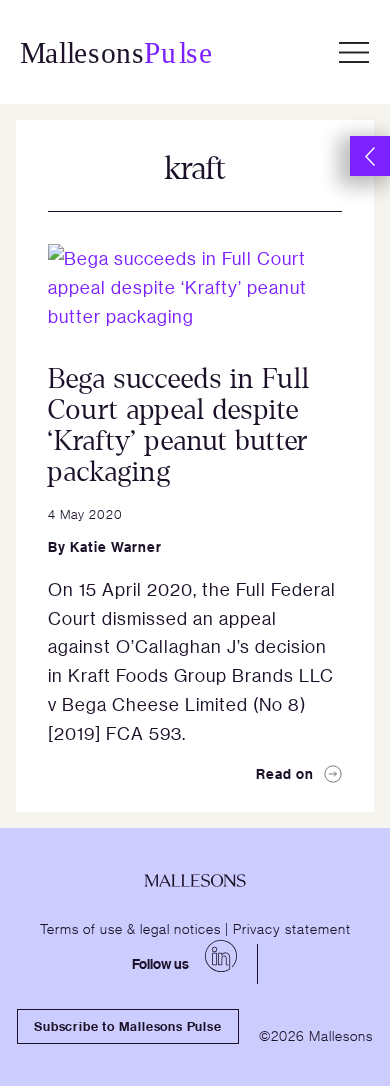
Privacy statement (292, 928)
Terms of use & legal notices (130, 928)
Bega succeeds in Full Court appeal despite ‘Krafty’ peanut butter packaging (179, 425)
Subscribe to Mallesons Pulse (127, 1026)
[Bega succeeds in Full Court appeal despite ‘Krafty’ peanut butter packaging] (195, 288)
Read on (285, 773)
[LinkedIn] (221, 956)
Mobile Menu (354, 52)
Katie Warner (116, 546)
